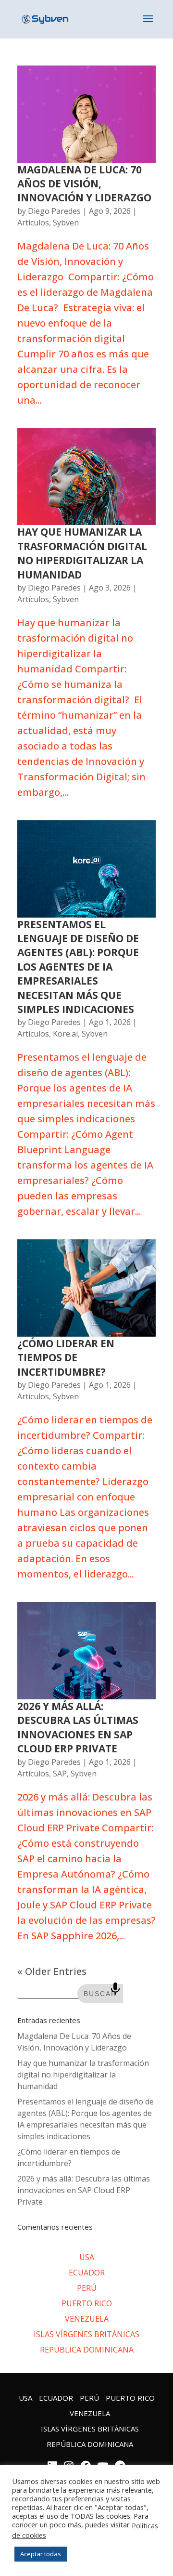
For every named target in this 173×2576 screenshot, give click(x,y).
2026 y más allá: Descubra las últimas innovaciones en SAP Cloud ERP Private (78, 1727)
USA (87, 2257)
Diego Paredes (54, 211)
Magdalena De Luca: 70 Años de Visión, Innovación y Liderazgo (86, 184)
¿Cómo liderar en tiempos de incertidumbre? (66, 1358)
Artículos (33, 223)
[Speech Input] (115, 1989)
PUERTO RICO (87, 2303)
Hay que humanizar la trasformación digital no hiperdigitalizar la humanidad (82, 553)
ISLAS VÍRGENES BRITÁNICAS (86, 2334)
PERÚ (87, 2288)
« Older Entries (52, 1971)
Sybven (66, 223)
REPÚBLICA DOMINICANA (87, 2350)
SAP (60, 1774)
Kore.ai (65, 1034)
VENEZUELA (87, 2319)
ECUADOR (87, 2273)
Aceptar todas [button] (41, 2554)
